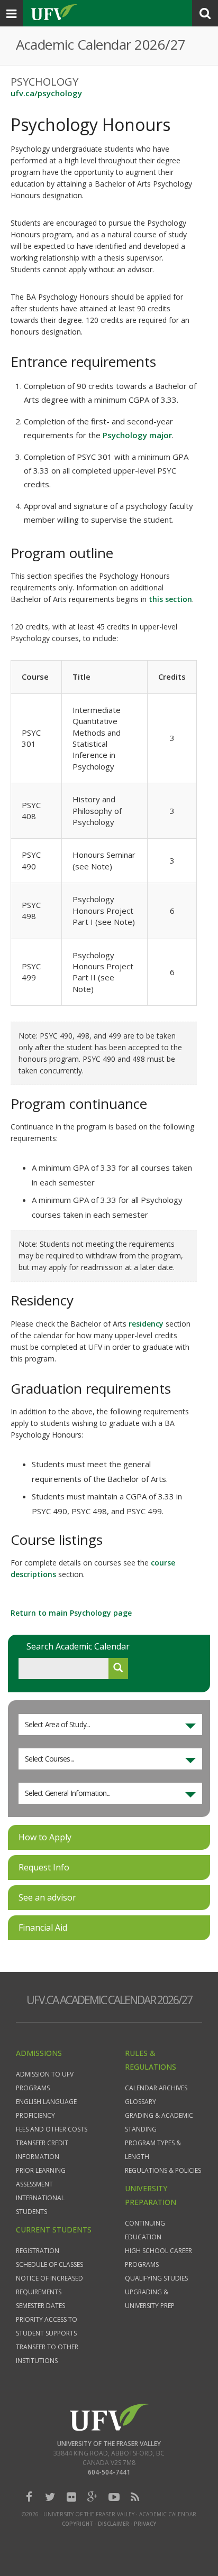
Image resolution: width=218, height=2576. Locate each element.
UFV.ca (53, 13)
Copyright (78, 2524)
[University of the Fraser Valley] (109, 2416)
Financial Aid (43, 1928)
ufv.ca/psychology (46, 93)
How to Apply (45, 1837)
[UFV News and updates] (135, 2497)
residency (146, 1324)
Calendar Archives (156, 2088)
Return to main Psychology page (71, 1613)
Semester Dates (40, 2306)
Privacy (145, 2524)
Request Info (44, 1867)
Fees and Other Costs (52, 2129)
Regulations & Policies (163, 2170)
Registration (38, 2251)
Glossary (140, 2102)
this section (170, 599)
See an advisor (47, 1897)
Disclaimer (113, 2524)
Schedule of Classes (49, 2264)
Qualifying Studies (156, 2278)
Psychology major (137, 435)
